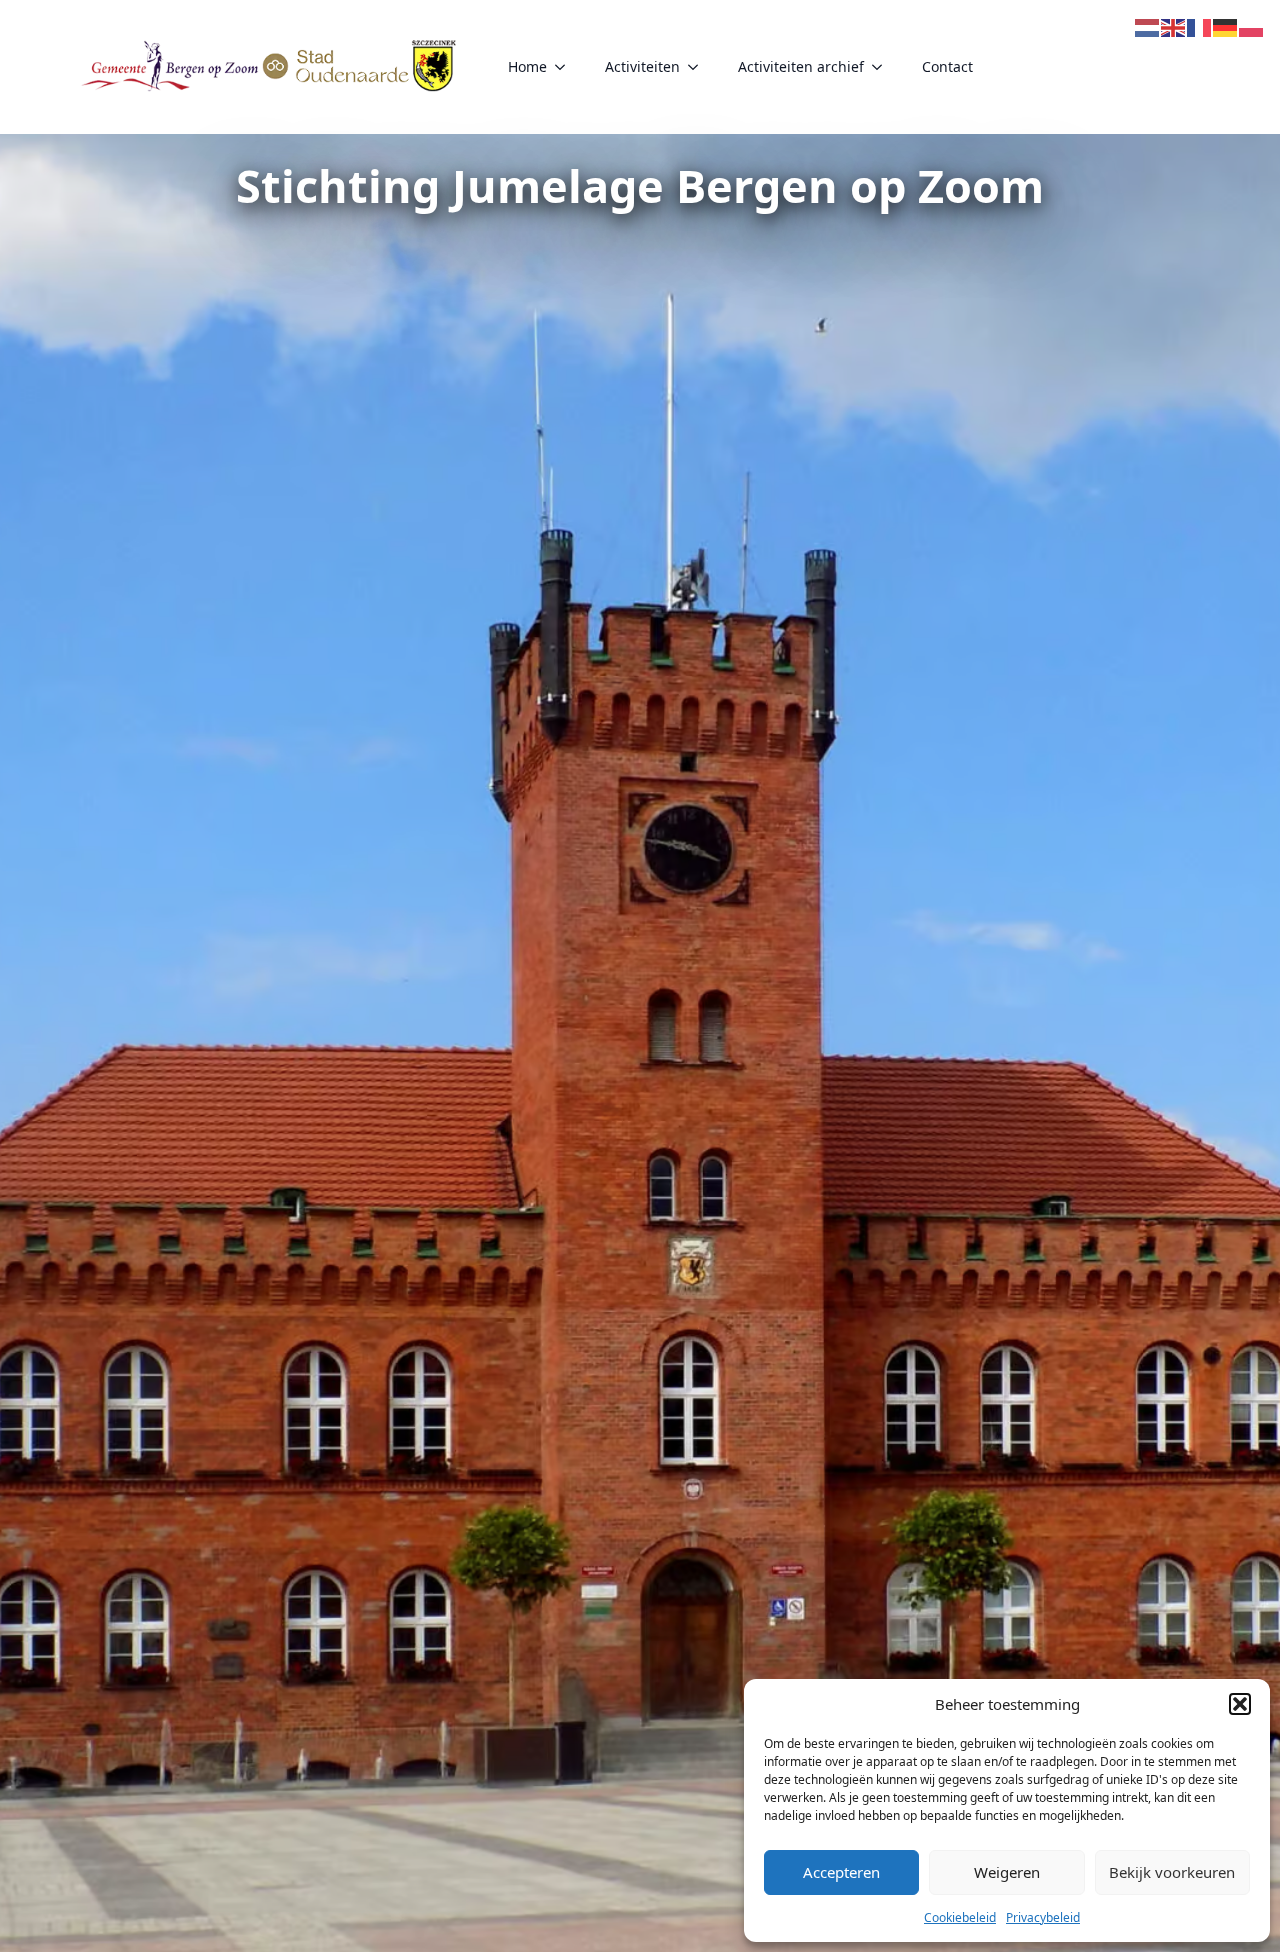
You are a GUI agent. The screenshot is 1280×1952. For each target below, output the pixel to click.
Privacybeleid (1043, 1917)
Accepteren (841, 1872)
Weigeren (1007, 1872)
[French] (1200, 26)
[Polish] (1252, 26)
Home (527, 66)
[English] (1174, 26)
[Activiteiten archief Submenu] (883, 67)
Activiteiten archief (801, 66)
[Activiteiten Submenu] (699, 67)
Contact (947, 66)
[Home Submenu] (566, 67)
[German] (1226, 26)
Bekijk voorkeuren (1172, 1872)
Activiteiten (642, 66)
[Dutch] (1148, 26)
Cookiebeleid (960, 1917)
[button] (1240, 1704)
